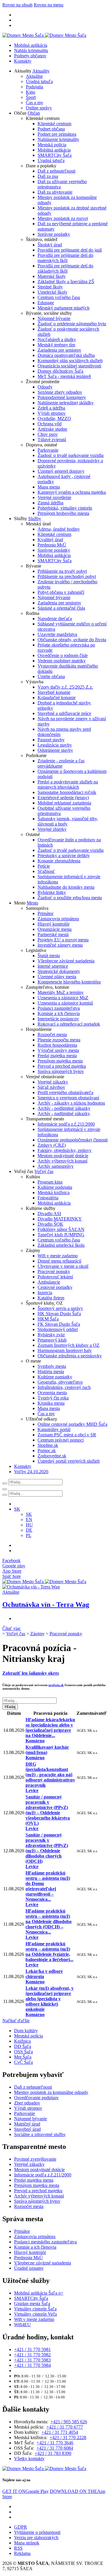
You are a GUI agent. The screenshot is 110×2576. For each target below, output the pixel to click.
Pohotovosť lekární (55, 1277)
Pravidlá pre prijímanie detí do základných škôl (65, 268)
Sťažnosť (46, 871)
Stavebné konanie (54, 692)
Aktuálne (34, 76)
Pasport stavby (51, 740)
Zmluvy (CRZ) (52, 1145)
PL (29, 1535)
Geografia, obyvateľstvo (60, 1382)
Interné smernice (53, 966)
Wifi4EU (22, 2325)
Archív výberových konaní (62, 1161)
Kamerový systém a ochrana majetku (72, 492)
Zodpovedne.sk (52, 1456)
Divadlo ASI (49, 1214)
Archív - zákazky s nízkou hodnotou (71, 1103)
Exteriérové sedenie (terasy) (63, 798)
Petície (44, 866)
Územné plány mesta (57, 977)
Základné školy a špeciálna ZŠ (66, 282)
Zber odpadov (27, 2103)
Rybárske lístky (52, 892)
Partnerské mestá (53, 934)
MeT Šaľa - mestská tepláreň (64, 376)
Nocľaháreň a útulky (57, 339)
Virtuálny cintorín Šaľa (35, 2309)
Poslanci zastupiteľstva (59, 1008)
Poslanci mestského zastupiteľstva (45, 2242)
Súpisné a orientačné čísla (61, 608)
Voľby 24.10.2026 (31, 1472)
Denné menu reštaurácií (59, 1261)
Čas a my (34, 103)
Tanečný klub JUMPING (61, 1235)
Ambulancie (49, 1282)
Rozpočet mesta (52, 1035)
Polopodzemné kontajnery (62, 397)
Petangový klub (52, 1340)
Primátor (45, 913)
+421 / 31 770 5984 (32, 2365)
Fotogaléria (48, 1198)
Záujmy (37, 1634)
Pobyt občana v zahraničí (61, 592)
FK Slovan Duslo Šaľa (59, 1324)
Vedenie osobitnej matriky (62, 661)
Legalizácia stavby (55, 745)
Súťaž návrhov (51, 1087)
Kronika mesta (51, 1403)
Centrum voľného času (59, 297)
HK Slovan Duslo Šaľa (59, 1314)
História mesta (51, 1372)
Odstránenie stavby (55, 750)
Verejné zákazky (53, 1082)
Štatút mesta (49, 956)
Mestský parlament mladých (64, 308)
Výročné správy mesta (58, 1050)
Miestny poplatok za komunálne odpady (51, 2092)
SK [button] (17, 1509)
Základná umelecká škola (61, 1245)
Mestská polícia (52, 145)
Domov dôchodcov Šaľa (60, 371)
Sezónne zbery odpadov (60, 392)
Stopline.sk (48, 1445)
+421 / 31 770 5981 (32, 2349)
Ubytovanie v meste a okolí (63, 1266)
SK (29, 1514)
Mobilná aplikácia (31, 45)
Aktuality (41, 71)
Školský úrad (50, 245)
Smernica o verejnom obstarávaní (68, 1098)
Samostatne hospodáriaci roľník (67, 792)
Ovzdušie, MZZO (54, 418)
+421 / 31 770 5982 (32, 2355)
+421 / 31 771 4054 (60, 2432)
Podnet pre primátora (57, 134)
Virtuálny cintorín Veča (35, 2314)
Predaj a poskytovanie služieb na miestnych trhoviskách (68, 784)
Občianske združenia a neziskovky (70, 1356)
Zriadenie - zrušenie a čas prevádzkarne (61, 763)
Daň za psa (48, 176)
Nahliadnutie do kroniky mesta (66, 887)
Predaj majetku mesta (57, 1056)
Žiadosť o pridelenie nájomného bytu (72, 324)
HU (29, 1525)
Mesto (32, 903)
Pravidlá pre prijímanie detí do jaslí (70, 250)
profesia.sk (56, 1685)
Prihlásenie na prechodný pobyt (67, 576)
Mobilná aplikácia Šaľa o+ (39, 2293)
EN (29, 1520)
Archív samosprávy (56, 1166)
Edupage (46, 303)
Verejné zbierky (52, 829)
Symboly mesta (52, 1366)
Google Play (26, 2491)
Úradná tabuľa (39, 81)
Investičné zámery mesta (60, 945)
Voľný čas (44, 1171)
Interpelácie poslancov (58, 1019)
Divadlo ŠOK (50, 1224)
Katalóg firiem (51, 1298)
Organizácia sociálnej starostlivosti (69, 366)
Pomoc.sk (47, 1450)
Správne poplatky (54, 234)
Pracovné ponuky (54, 1271)
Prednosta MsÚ (52, 545)
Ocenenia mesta (52, 1393)
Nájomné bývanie (54, 318)
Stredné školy (50, 287)
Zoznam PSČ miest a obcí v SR (67, 1435)
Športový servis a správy (60, 1308)
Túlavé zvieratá (52, 440)
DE (29, 1530)
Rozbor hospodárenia (57, 1045)
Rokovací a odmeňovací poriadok (69, 1024)
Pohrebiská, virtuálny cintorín (65, 508)
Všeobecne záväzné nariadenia (66, 961)
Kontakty (23, 61)
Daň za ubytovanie (55, 192)
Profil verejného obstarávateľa (65, 1092)
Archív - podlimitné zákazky (64, 1108)
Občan (34, 113)
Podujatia (34, 87)
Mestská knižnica (54, 1192)
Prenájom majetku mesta (60, 1061)
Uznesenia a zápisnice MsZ (63, 998)
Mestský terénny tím (56, 345)
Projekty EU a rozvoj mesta (63, 940)
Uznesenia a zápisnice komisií (65, 1003)
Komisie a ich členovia (59, 1013)
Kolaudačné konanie (57, 698)
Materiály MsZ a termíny (61, 992)
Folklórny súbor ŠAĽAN (61, 1229)
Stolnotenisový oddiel (58, 1329)
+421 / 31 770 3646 (55, 2443)
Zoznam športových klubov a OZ (68, 1345)
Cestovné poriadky (55, 1287)
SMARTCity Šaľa (55, 155)
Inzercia (45, 1293)
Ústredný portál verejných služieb (69, 1461)
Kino (31, 92)
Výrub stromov (52, 413)
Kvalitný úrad (50, 540)
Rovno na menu (49, 5)
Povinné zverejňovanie (35, 2159)
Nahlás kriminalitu (31, 50)
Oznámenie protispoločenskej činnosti (73, 1140)
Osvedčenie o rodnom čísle (63, 655)
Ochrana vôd (50, 424)
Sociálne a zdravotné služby (40, 2134)
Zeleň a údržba (51, 408)
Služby (35, 519)
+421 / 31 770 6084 (55, 2448)
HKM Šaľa (48, 1319)
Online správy (39, 108)
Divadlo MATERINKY (60, 1219)
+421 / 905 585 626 (69, 2422)
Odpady (45, 387)
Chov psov (48, 434)
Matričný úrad (27, 2124)
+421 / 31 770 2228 (68, 2437)
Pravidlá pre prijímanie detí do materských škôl (65, 258)
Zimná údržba (50, 503)
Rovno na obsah (17, 5)
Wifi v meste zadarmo (58, 1256)
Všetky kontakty (29, 2459)
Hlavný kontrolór (54, 924)
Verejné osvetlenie (54, 497)
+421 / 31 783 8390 (53, 2453)
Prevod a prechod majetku (62, 1066)
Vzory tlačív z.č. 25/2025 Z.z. (65, 687)
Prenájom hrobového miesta (63, 513)
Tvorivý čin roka (53, 1398)
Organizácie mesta (55, 929)
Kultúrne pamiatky (55, 1377)
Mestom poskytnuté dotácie (63, 1156)
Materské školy (52, 276)
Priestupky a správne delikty (64, 855)
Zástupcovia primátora (58, 919)
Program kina (50, 1182)
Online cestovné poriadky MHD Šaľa (72, 1424)
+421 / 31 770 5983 (32, 2360)
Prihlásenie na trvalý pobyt (62, 571)
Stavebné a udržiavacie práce (64, 713)
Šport (31, 97)
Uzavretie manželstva (57, 634)
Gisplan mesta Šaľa (32, 2304)
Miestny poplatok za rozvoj (63, 218)
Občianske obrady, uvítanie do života (72, 640)
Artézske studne (52, 429)
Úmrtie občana (51, 676)
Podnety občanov (30, 56)
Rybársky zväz (51, 1335)
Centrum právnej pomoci (61, 1440)
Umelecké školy (53, 292)
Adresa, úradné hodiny (59, 529)
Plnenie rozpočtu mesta (59, 1040)
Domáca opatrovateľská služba (66, 355)
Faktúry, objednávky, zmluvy (65, 1150)
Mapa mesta (49, 487)
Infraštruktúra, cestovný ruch (64, 1387)
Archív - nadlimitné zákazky (64, 1114)
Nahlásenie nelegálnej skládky (66, 403)
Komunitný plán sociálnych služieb (70, 361)
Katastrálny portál (54, 1429)
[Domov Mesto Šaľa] (44, 1582)
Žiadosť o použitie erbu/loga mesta (70, 898)
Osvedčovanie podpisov (36, 2098)
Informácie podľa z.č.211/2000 (66, 1124)
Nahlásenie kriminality (58, 139)
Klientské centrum (54, 124)
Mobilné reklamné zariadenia (64, 803)
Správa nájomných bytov (61, 1071)
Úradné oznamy (29, 2268)
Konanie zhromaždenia (59, 861)
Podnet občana (51, 129)
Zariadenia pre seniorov (59, 350)
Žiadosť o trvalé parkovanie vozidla (71, 455)
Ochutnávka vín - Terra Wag (46, 1605)
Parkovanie (48, 450)
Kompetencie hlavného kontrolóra (69, 982)
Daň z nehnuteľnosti (56, 171)
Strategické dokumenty (59, 971)
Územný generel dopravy (61, 471)
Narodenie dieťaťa (55, 619)
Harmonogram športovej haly (65, 1350)
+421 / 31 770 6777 (65, 2427)
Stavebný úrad (27, 2129)
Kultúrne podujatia (55, 1187)
